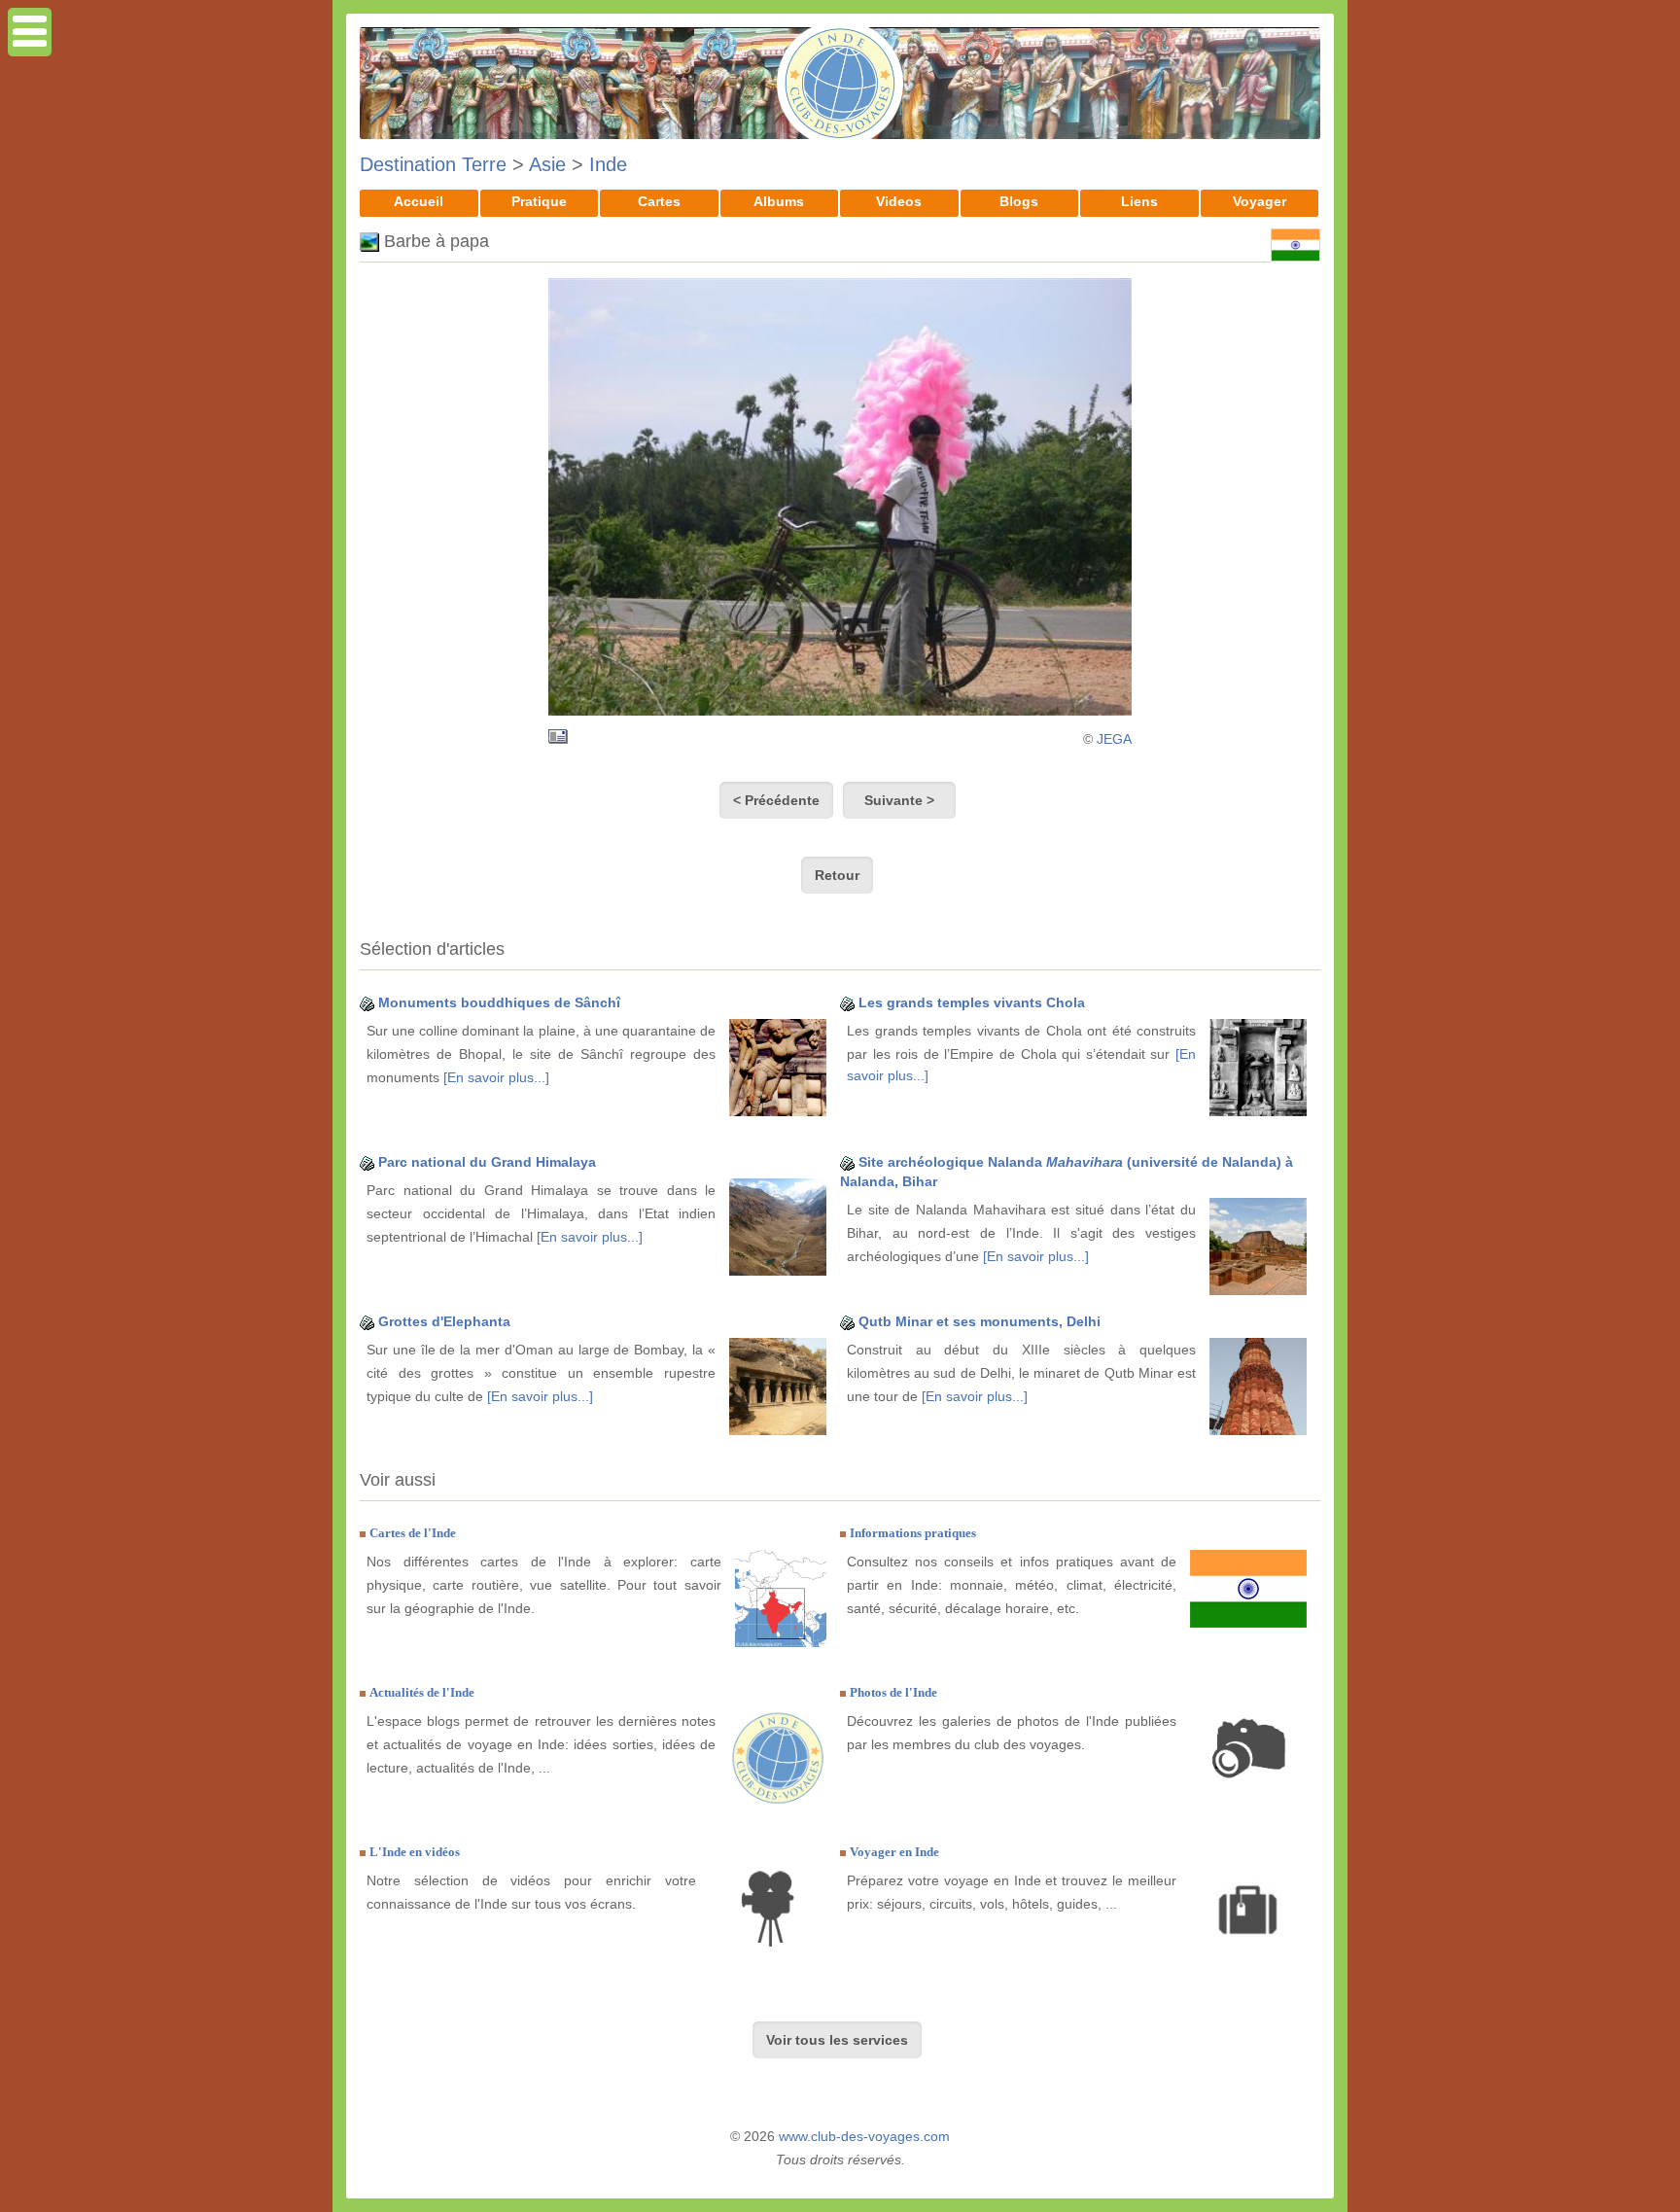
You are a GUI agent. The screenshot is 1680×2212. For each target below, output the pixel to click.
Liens (1139, 201)
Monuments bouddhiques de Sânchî (499, 1002)
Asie (547, 164)
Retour (837, 875)
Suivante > (899, 800)
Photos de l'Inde (893, 1692)
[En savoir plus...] (496, 1077)
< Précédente (776, 800)
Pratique (539, 201)
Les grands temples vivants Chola (972, 1002)
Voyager (1260, 201)
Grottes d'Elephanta (444, 1321)
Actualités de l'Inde (422, 1692)
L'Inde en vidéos (415, 1852)
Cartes (659, 201)
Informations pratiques (913, 1533)
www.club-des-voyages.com (864, 2136)
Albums (779, 201)
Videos (899, 201)
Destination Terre (433, 164)
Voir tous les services (837, 2040)
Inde (608, 164)
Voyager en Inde (894, 1852)
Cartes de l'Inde (413, 1533)
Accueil (419, 201)
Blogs (1019, 201)
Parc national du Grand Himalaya (487, 1162)
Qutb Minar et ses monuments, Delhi (980, 1321)
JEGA (1114, 739)
